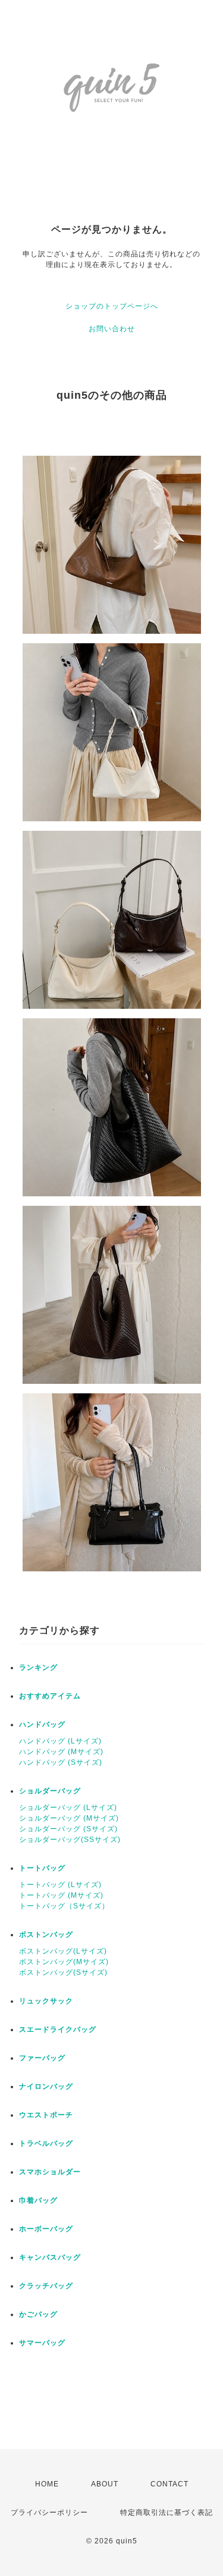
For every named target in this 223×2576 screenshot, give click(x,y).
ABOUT (105, 2484)
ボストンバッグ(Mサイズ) (64, 1962)
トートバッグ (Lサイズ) (60, 1885)
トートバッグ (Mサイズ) (61, 1895)
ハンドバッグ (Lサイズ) (60, 1741)
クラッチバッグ (46, 2286)
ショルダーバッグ (50, 1791)
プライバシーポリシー (49, 2513)
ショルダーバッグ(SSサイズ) (70, 1840)
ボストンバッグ (46, 1935)
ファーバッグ (42, 2058)
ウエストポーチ (46, 2115)
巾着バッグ (38, 2200)
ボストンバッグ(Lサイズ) (63, 1951)
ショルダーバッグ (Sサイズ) (68, 1829)
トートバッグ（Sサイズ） (64, 1906)
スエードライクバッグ (58, 2029)
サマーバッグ (42, 2343)
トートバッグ (42, 1868)
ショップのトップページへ (112, 306)
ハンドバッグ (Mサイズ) (61, 1752)
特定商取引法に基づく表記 (167, 2513)
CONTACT (169, 2484)
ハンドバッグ (42, 1724)
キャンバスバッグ (50, 2257)
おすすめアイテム (50, 1696)
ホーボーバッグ (46, 2229)
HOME (47, 2484)
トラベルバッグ (46, 2143)
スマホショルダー (50, 2172)
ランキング (38, 1667)
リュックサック (46, 2001)
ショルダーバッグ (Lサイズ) (68, 1808)
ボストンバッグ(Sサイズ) (63, 1973)
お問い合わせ (112, 329)
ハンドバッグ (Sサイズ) (61, 1762)
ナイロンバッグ (46, 2086)
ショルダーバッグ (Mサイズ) (69, 1818)
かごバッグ (38, 2314)
